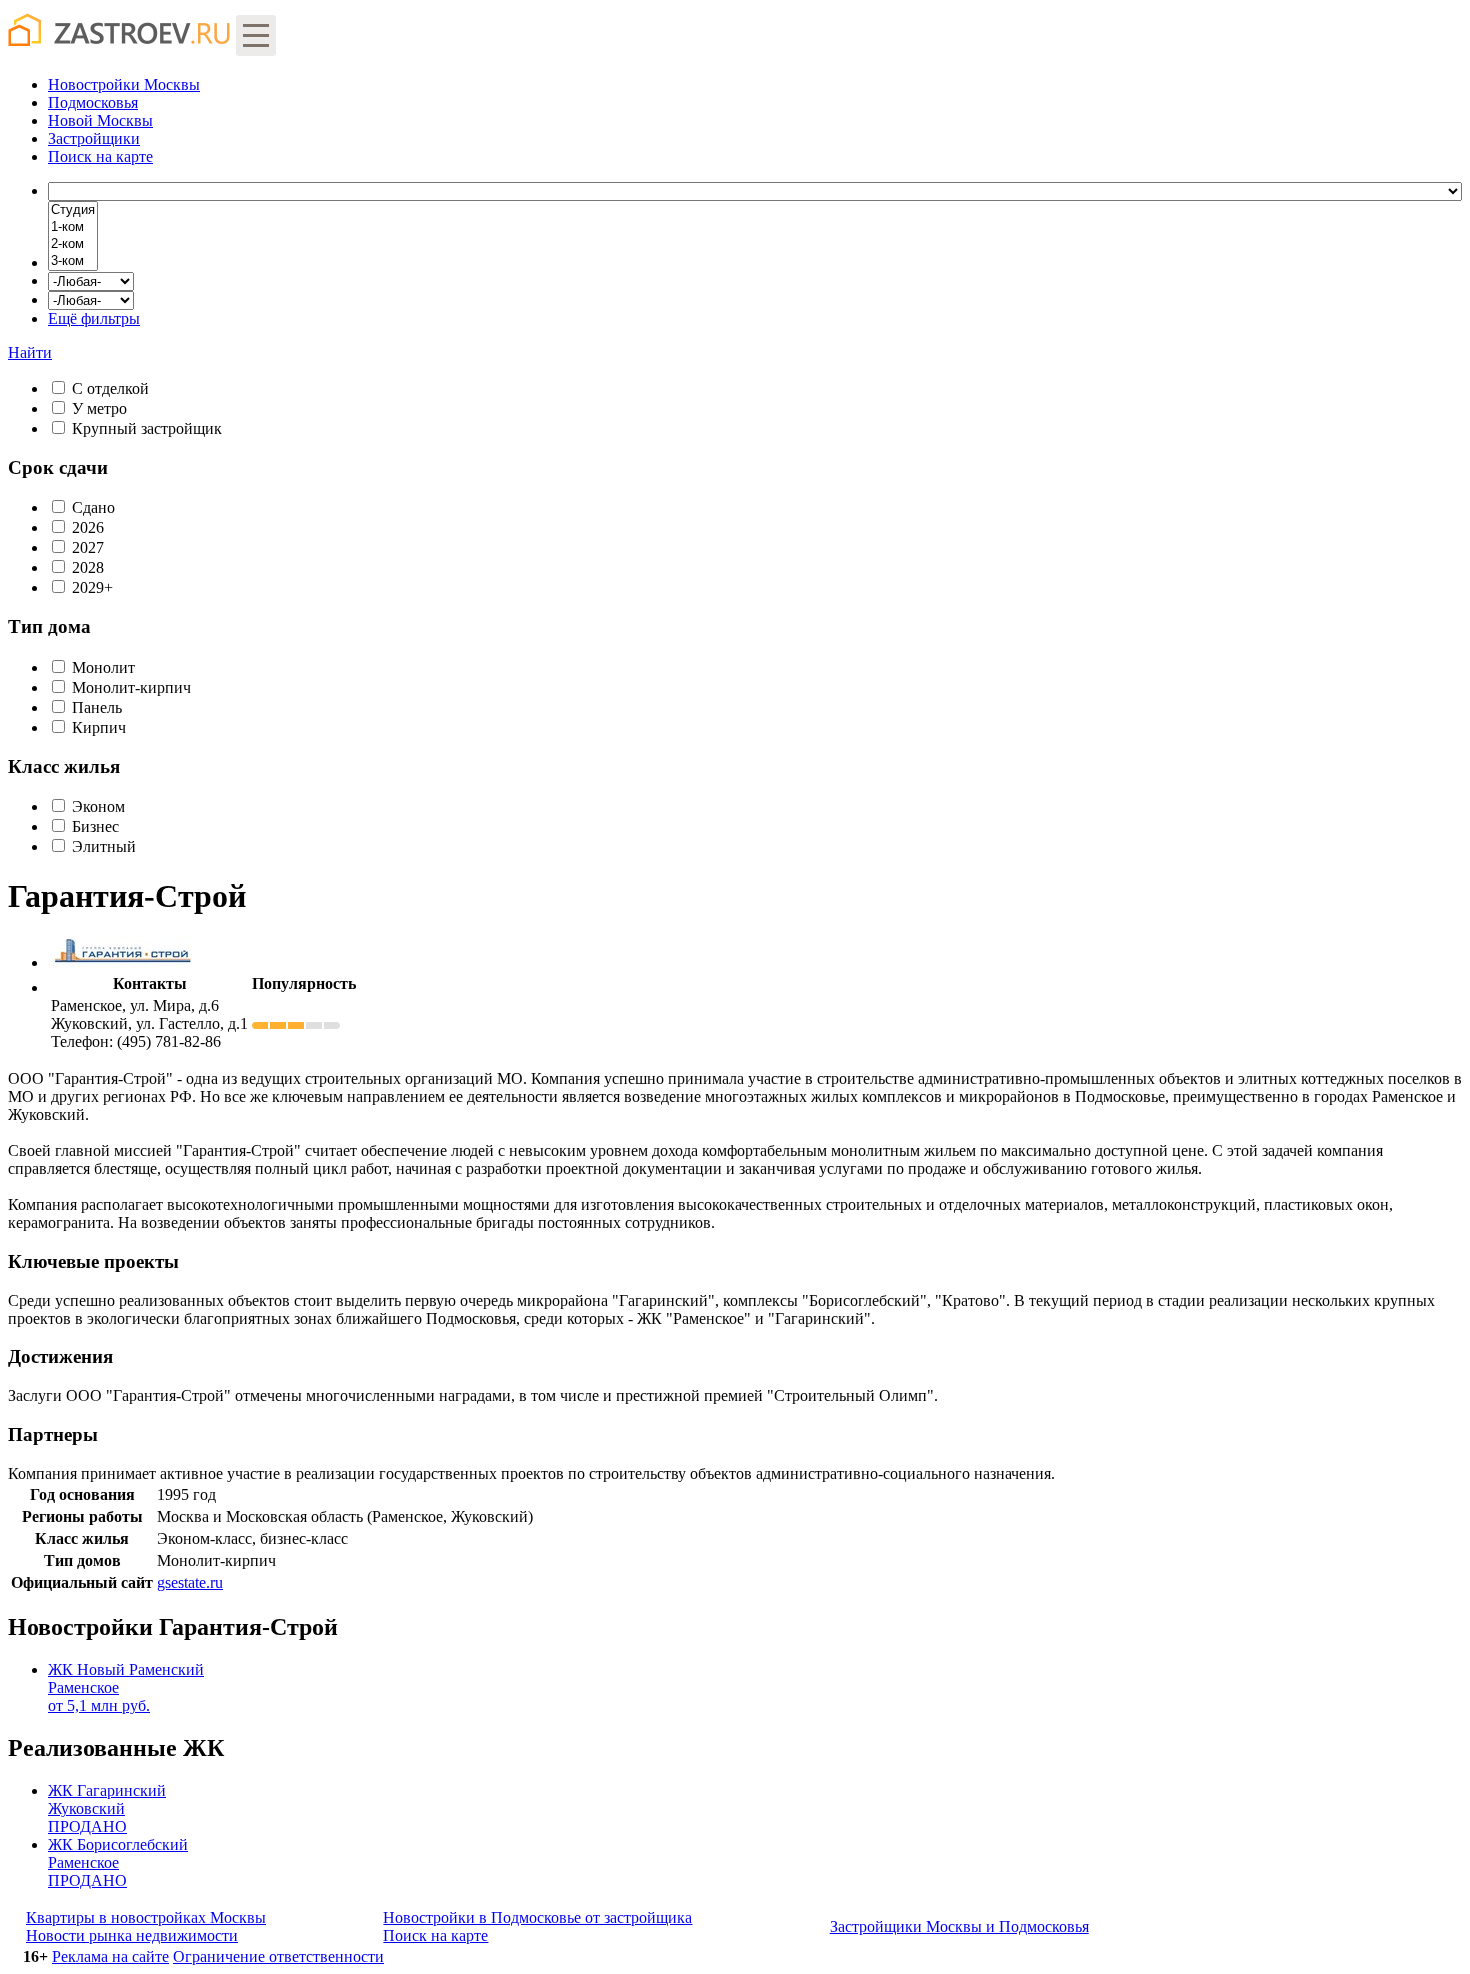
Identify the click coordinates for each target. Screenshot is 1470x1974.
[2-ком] (73, 244)
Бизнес (95, 826)
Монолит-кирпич (131, 687)
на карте (100, 156)
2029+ (92, 587)
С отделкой (110, 388)
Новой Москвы (100, 120)
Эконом (98, 806)
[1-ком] (73, 227)
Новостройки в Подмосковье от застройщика (537, 1917)
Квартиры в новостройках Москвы (146, 1917)
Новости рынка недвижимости (132, 1935)
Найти (30, 352)
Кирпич (99, 727)
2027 (88, 547)
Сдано (93, 507)
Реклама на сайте (110, 1956)
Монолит (103, 667)
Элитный (104, 846)
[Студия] (73, 210)
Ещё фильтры (94, 318)
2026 (88, 527)
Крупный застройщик (147, 428)
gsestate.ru (190, 1582)
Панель (97, 707)
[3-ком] (73, 261)
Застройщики (94, 138)
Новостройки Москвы (124, 84)
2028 (88, 567)
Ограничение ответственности (278, 1956)
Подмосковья (93, 102)
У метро (99, 408)
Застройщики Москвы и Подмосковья (959, 1926)
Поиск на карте (435, 1935)
